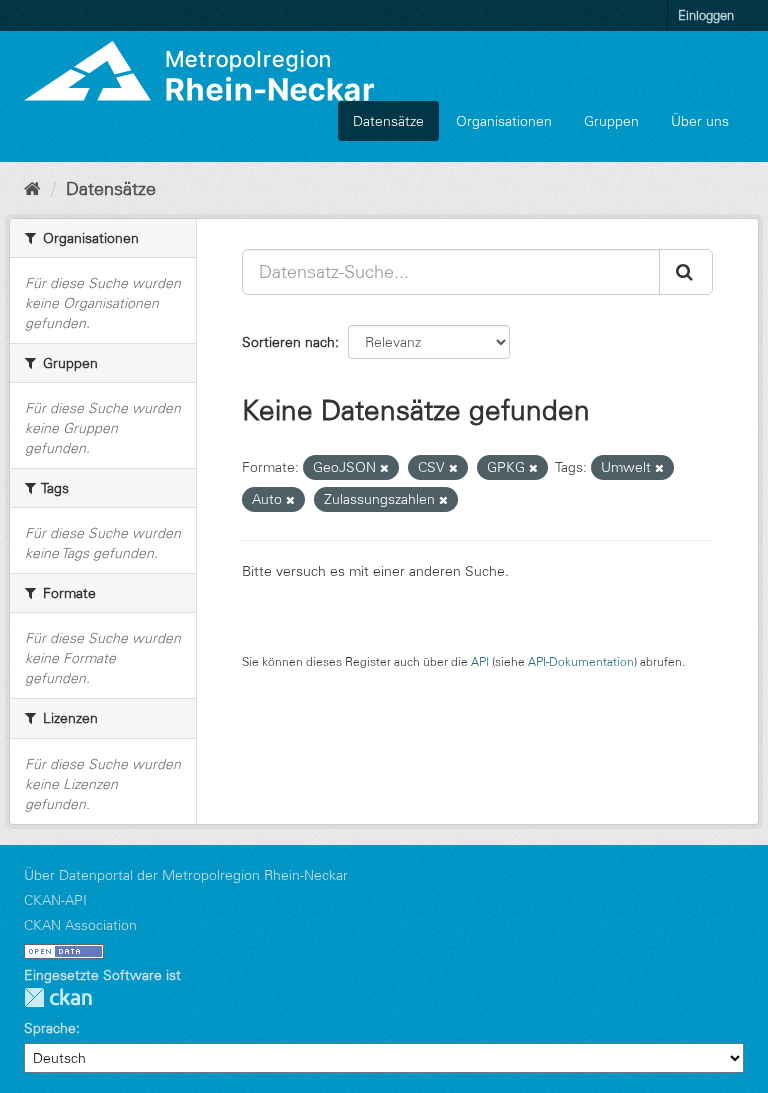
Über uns (700, 121)
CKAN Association (80, 925)
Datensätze (388, 121)
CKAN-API (55, 900)
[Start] (32, 189)
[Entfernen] (384, 468)
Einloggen (706, 15)
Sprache (50, 1028)
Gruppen (611, 121)
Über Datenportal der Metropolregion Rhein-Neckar (186, 875)
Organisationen (504, 121)
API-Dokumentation (581, 661)
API (480, 661)
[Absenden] (686, 272)
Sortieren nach (288, 342)
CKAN (58, 997)
